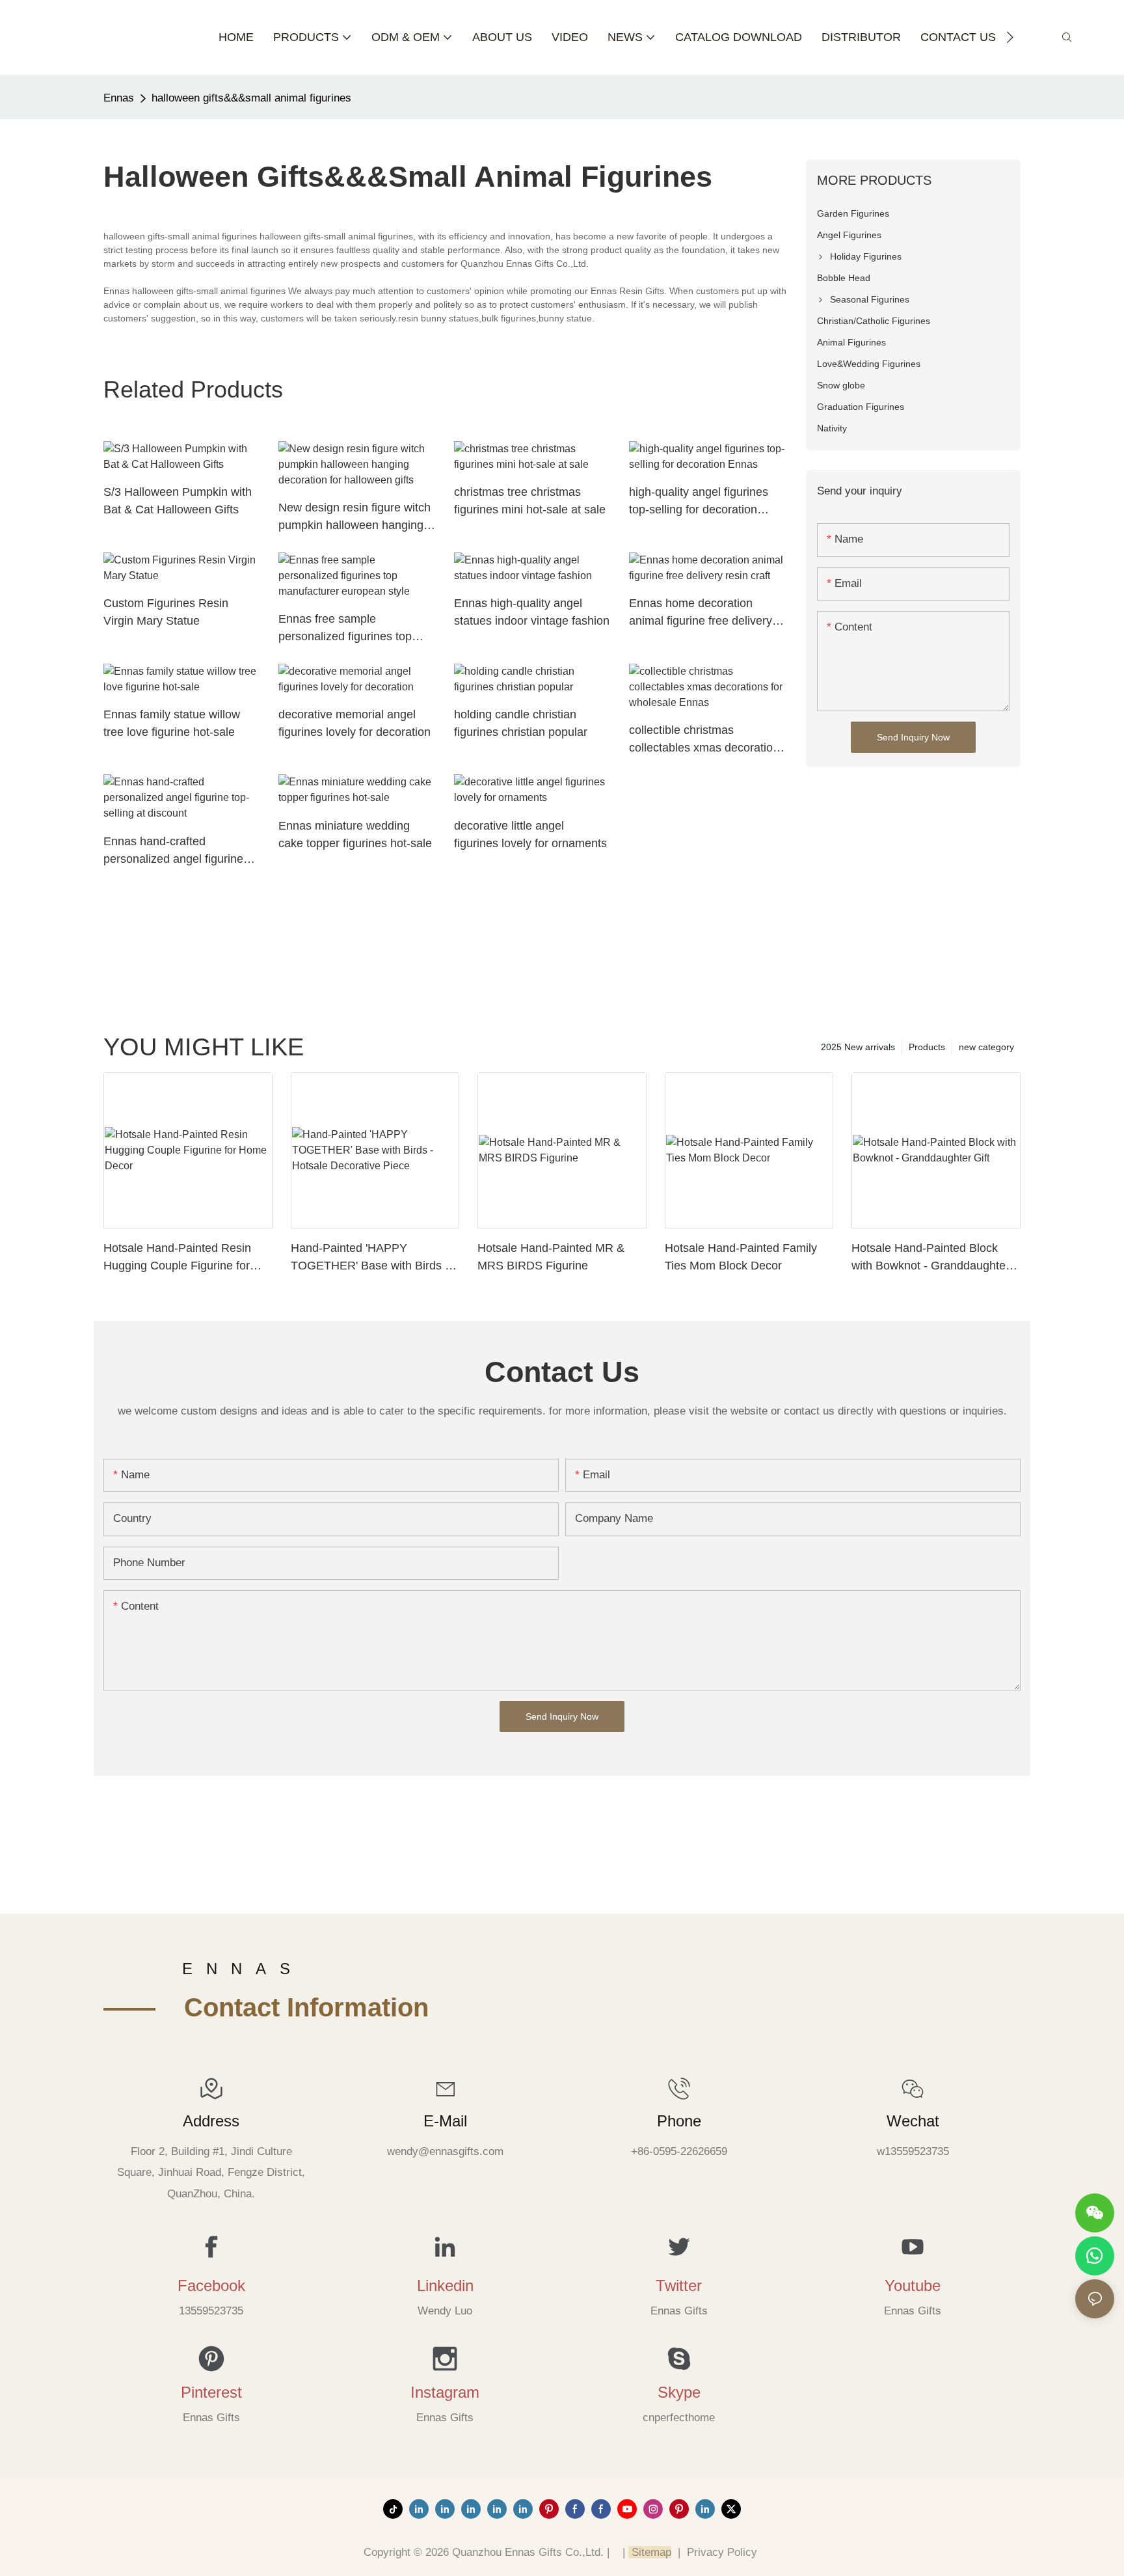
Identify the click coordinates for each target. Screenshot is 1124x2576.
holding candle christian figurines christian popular (521, 723)
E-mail (445, 2121)
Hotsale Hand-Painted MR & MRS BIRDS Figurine (551, 1257)
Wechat (913, 2121)
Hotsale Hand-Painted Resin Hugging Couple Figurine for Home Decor (177, 1258)
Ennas (119, 98)
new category (986, 1047)
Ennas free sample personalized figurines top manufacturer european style (353, 629)
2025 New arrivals (858, 1047)
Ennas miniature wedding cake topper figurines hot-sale (355, 834)
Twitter (679, 2285)
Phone (679, 2121)
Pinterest (211, 2392)
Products (927, 1047)
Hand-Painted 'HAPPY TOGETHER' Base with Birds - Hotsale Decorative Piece (370, 1258)
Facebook (211, 2285)
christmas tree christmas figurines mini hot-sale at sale (530, 501)
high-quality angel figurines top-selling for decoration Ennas (699, 502)
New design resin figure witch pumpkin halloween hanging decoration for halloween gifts (355, 518)
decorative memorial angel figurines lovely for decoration (355, 723)
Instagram (445, 2392)
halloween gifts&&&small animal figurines (251, 98)
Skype (679, 2392)
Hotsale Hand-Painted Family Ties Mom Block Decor (741, 1257)
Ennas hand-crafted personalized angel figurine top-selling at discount (173, 851)
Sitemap (650, 2552)
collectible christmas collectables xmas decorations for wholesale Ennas (707, 740)
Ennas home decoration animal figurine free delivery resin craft (701, 613)
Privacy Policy (722, 2552)
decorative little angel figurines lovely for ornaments (530, 834)
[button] (1010, 37)
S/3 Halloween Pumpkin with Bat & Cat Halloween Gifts (178, 501)
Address (211, 2121)
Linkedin (445, 2285)
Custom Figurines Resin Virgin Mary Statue (166, 612)
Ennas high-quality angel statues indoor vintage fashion (532, 612)
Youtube (913, 2285)
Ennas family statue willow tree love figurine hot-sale (172, 723)
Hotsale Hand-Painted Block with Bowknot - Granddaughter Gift (930, 1258)
